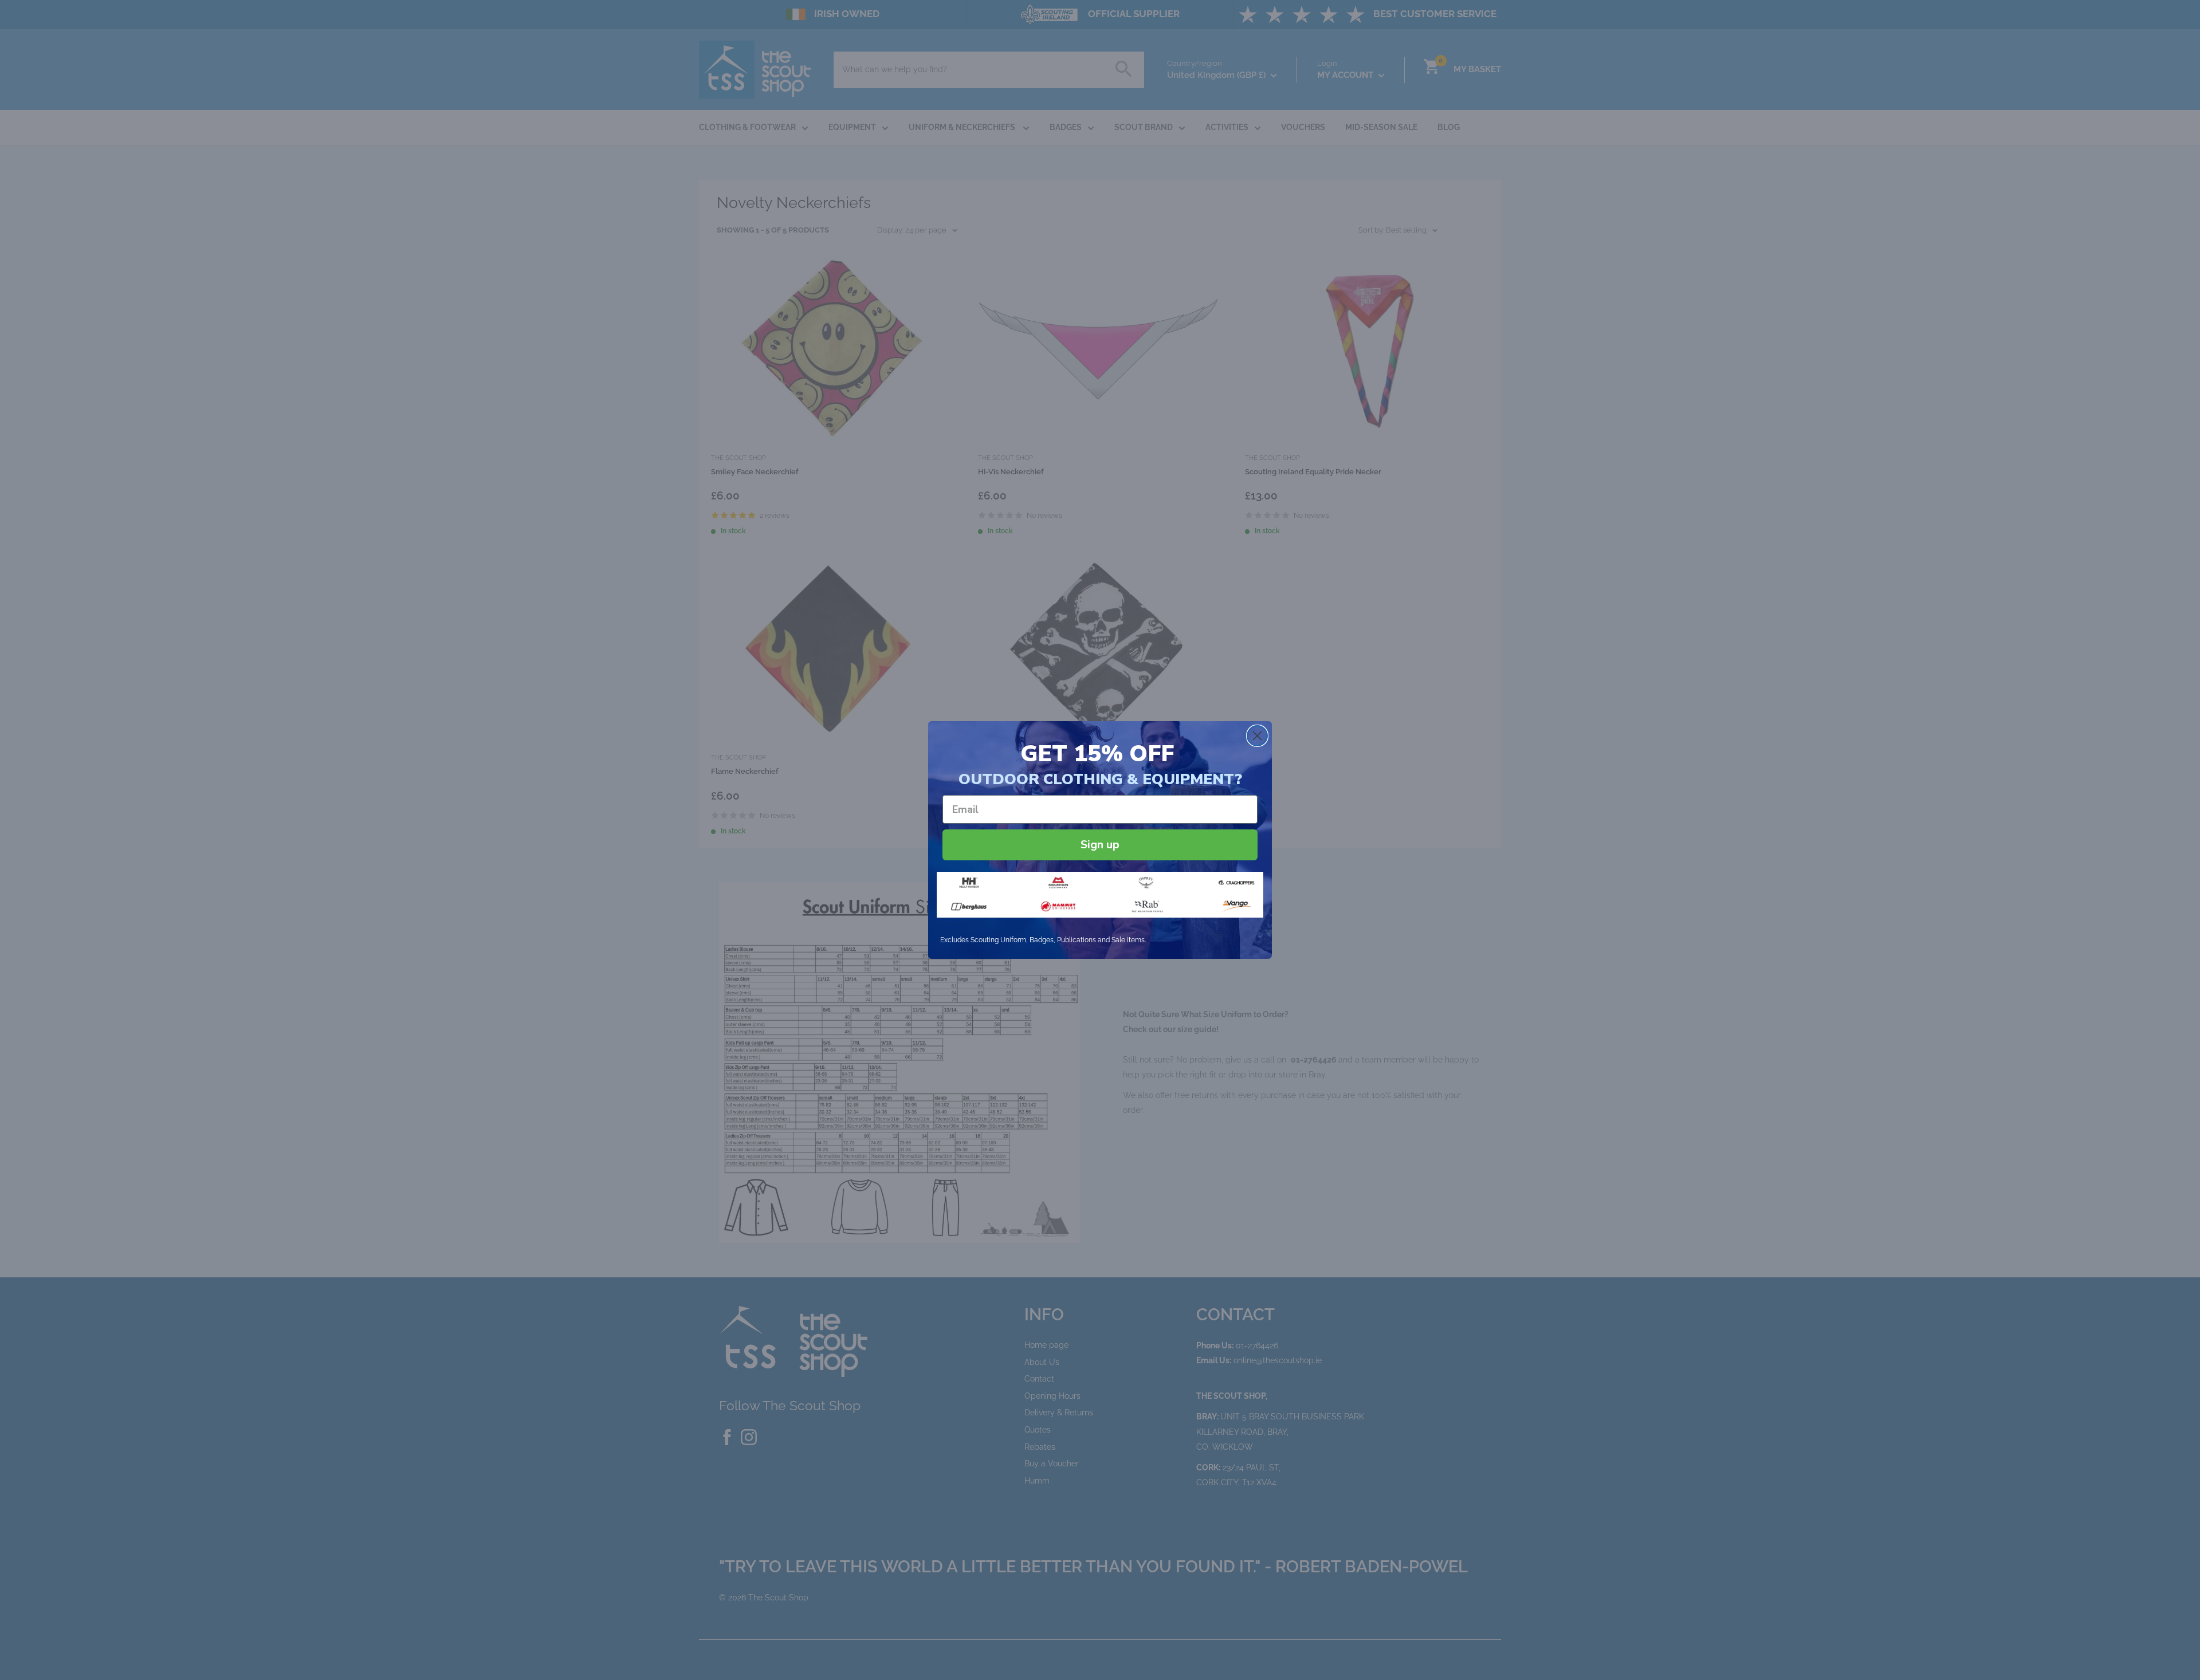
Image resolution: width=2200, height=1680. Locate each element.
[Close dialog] (1257, 736)
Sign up (1100, 845)
